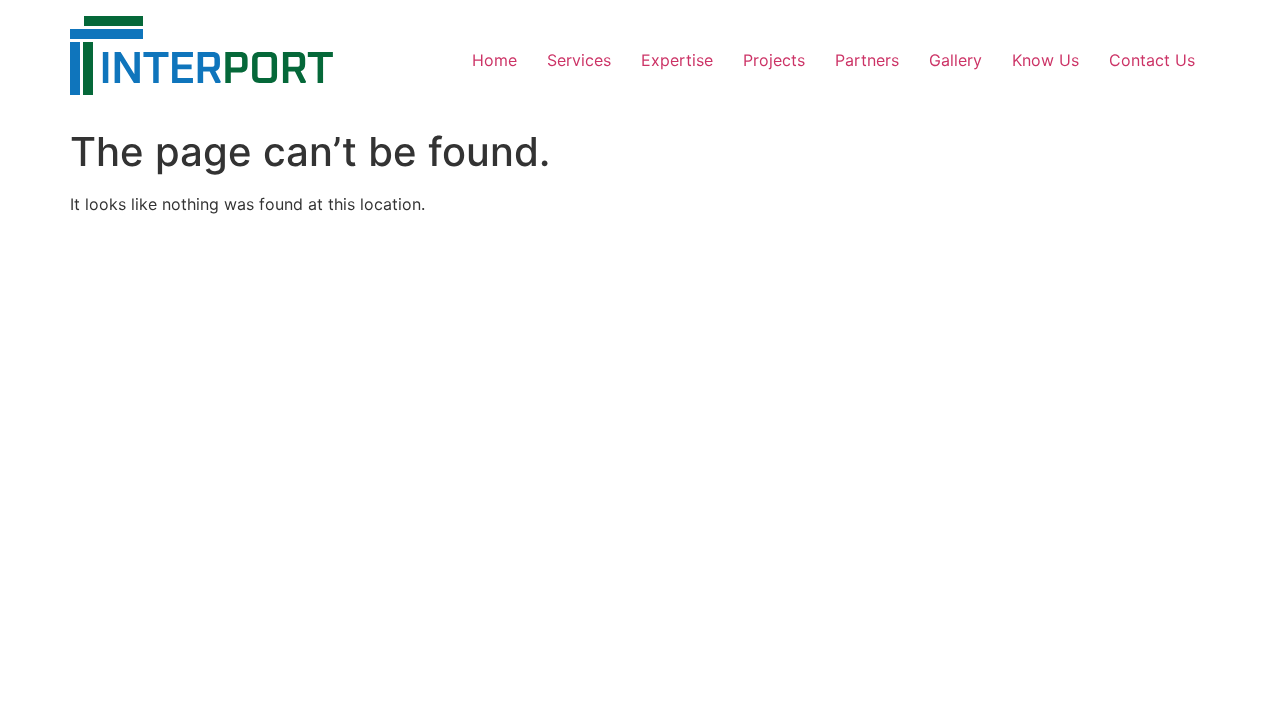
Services (579, 60)
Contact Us (1152, 60)
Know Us (1045, 60)
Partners (867, 60)
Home (494, 60)
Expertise (677, 60)
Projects (774, 60)
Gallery (955, 60)
